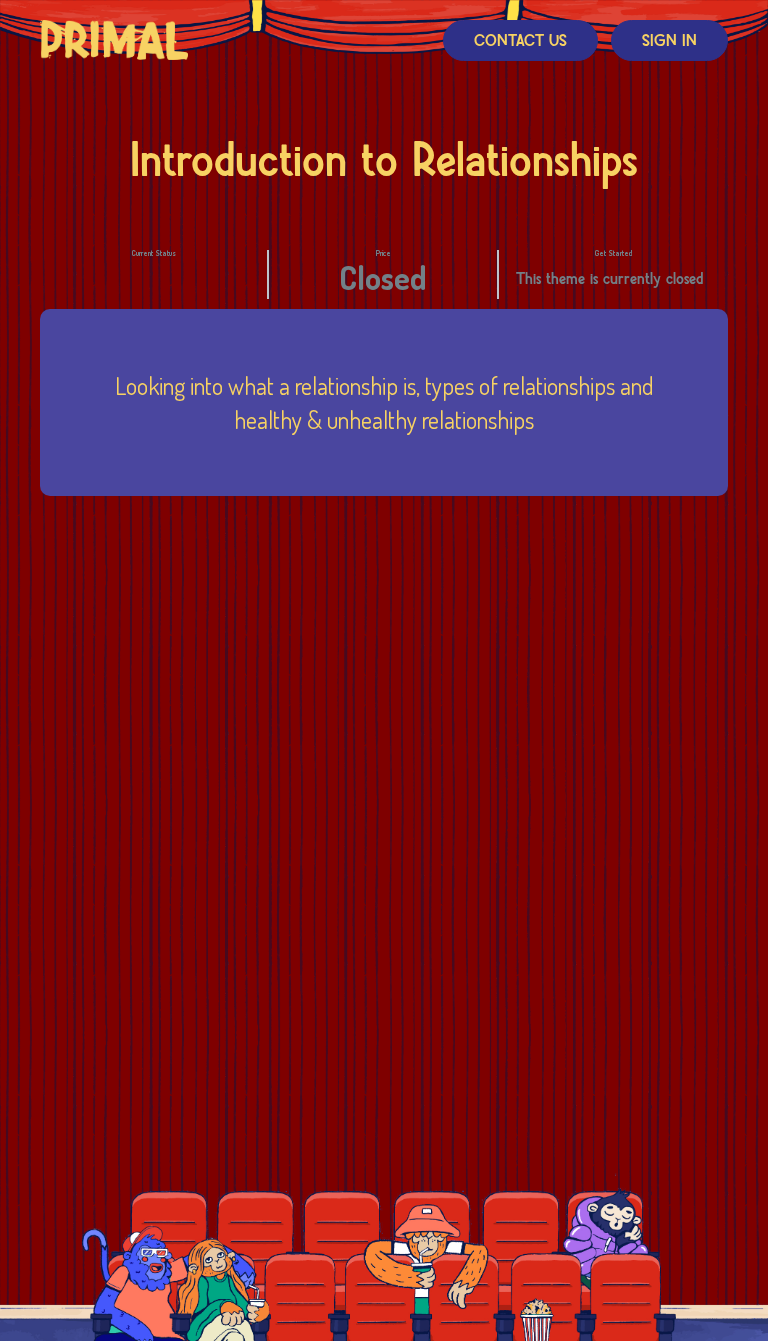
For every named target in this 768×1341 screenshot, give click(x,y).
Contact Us (520, 41)
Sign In (669, 41)
